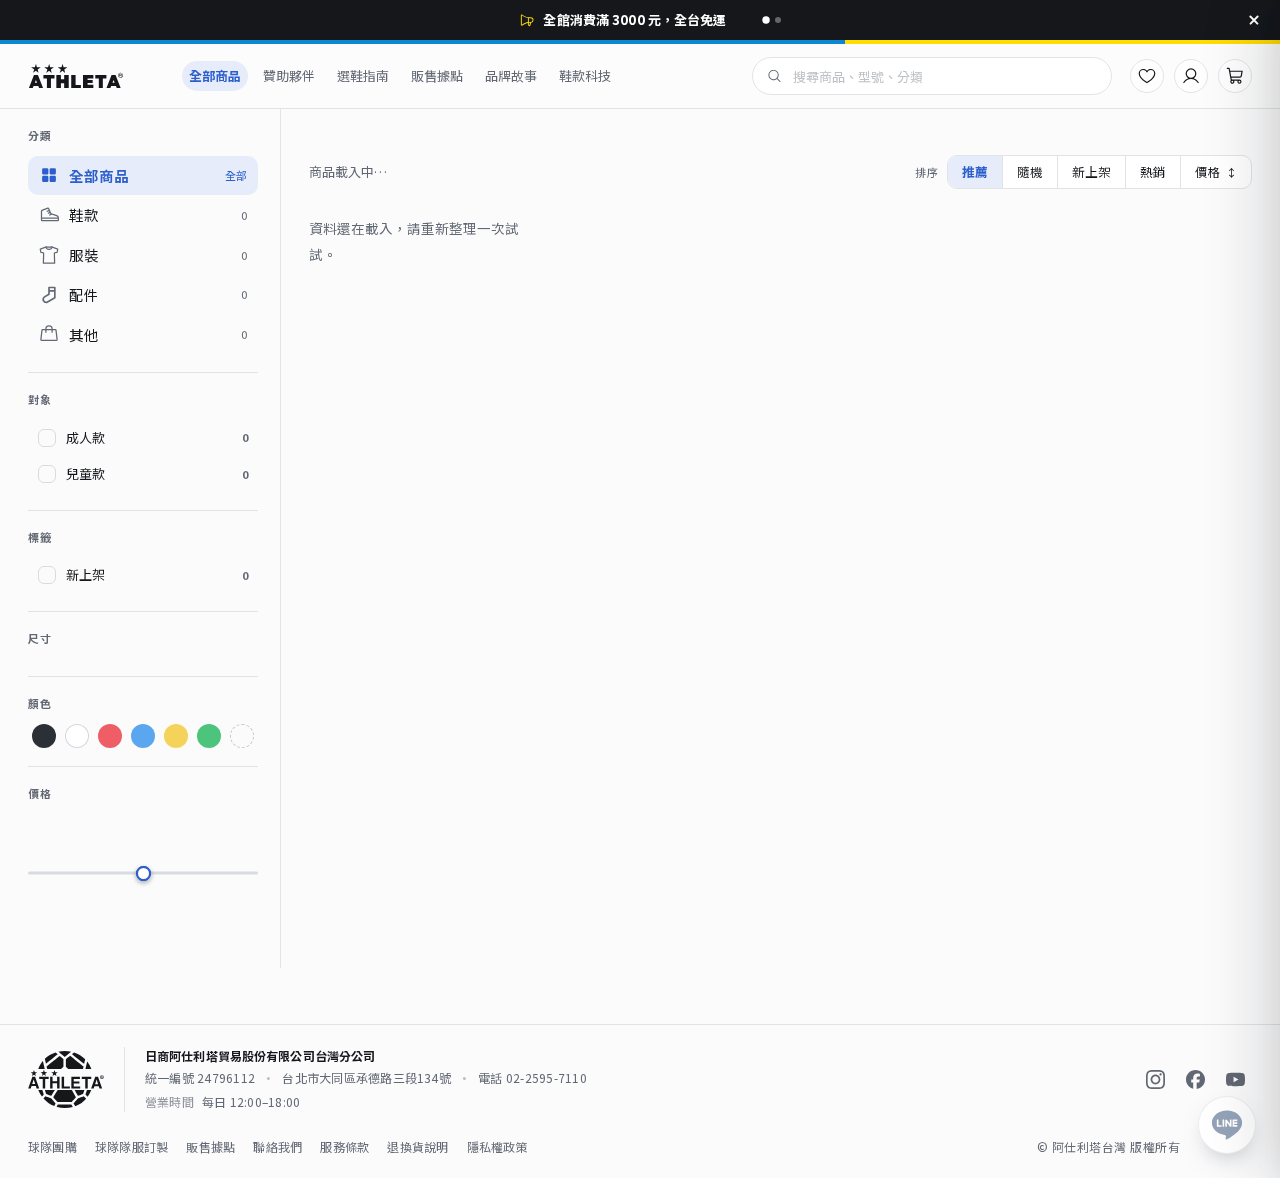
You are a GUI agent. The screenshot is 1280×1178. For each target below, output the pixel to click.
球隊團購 (52, 1146)
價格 (1216, 171)
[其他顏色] (242, 736)
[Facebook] (1195, 1080)
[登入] (1191, 76)
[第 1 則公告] (766, 20)
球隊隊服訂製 (131, 1146)
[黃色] (176, 736)
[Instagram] (1155, 1080)
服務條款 (344, 1146)
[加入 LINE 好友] (1227, 1125)
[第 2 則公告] (778, 20)
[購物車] (1235, 76)
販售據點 (437, 75)
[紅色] (110, 736)
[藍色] (143, 736)
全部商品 (215, 75)
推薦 (975, 171)
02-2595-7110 (546, 1077)
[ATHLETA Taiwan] (94, 76)
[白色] (77, 736)
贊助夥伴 (289, 75)
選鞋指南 (363, 75)
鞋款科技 (585, 75)
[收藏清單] (1147, 76)
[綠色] (209, 736)
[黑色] (44, 736)
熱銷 (1153, 171)
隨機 (1030, 171)
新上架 (1091, 171)
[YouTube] (1235, 1080)
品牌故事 (511, 75)
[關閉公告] (1254, 20)
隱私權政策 (497, 1146)
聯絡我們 (277, 1146)
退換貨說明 (417, 1146)
